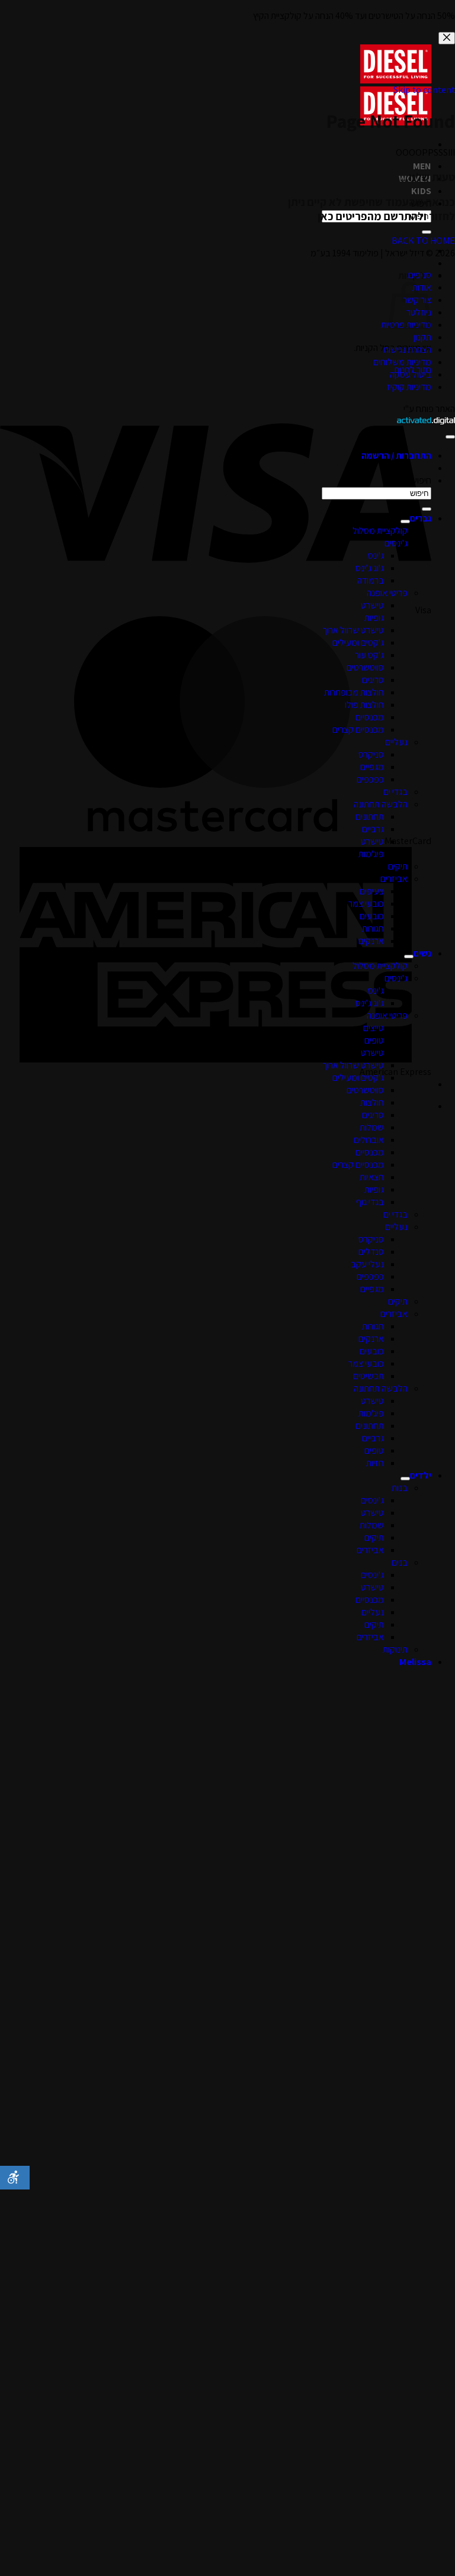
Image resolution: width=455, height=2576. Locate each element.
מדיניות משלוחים (402, 362)
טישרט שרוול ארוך (353, 630)
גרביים (373, 829)
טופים (374, 1040)
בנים (400, 1562)
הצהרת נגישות (407, 350)
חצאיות (372, 1177)
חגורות (373, 928)
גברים (421, 518)
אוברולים (369, 1140)
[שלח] (427, 232)
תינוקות (395, 1649)
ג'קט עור (369, 655)
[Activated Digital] (426, 421)
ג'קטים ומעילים (358, 643)
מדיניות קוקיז (409, 387)
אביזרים (394, 879)
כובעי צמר (366, 904)
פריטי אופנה (387, 593)
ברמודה (371, 580)
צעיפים (372, 891)
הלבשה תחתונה (381, 804)
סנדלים (371, 1252)
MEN (422, 166)
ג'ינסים (396, 543)
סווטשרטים (365, 667)
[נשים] (409, 957)
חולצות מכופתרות (354, 692)
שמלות (372, 1127)
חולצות (372, 1102)
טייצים (374, 1028)
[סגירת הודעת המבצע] (447, 38)
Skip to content (424, 90)
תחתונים (370, 817)
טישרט (372, 605)
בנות (400, 1488)
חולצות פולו (364, 705)
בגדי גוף (370, 1202)
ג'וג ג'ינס (370, 568)
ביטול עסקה (411, 374)
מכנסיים (370, 717)
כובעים (372, 916)
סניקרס (371, 754)
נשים (422, 953)
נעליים (396, 742)
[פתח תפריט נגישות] (15, 2178)
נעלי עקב (367, 1264)
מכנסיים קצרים (358, 730)
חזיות (375, 1463)
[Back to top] (450, 437)
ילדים (421, 1475)
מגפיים (372, 767)
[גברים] (405, 521)
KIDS (421, 191)
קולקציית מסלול (380, 531)
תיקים (398, 866)
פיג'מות (371, 854)
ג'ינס (376, 556)
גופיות (374, 618)
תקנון (422, 337)
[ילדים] (405, 1479)
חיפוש (421, 480)
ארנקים (371, 941)
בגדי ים (395, 792)
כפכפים (370, 779)
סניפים (420, 275)
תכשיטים (369, 1376)
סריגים (373, 680)
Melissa (415, 1662)
